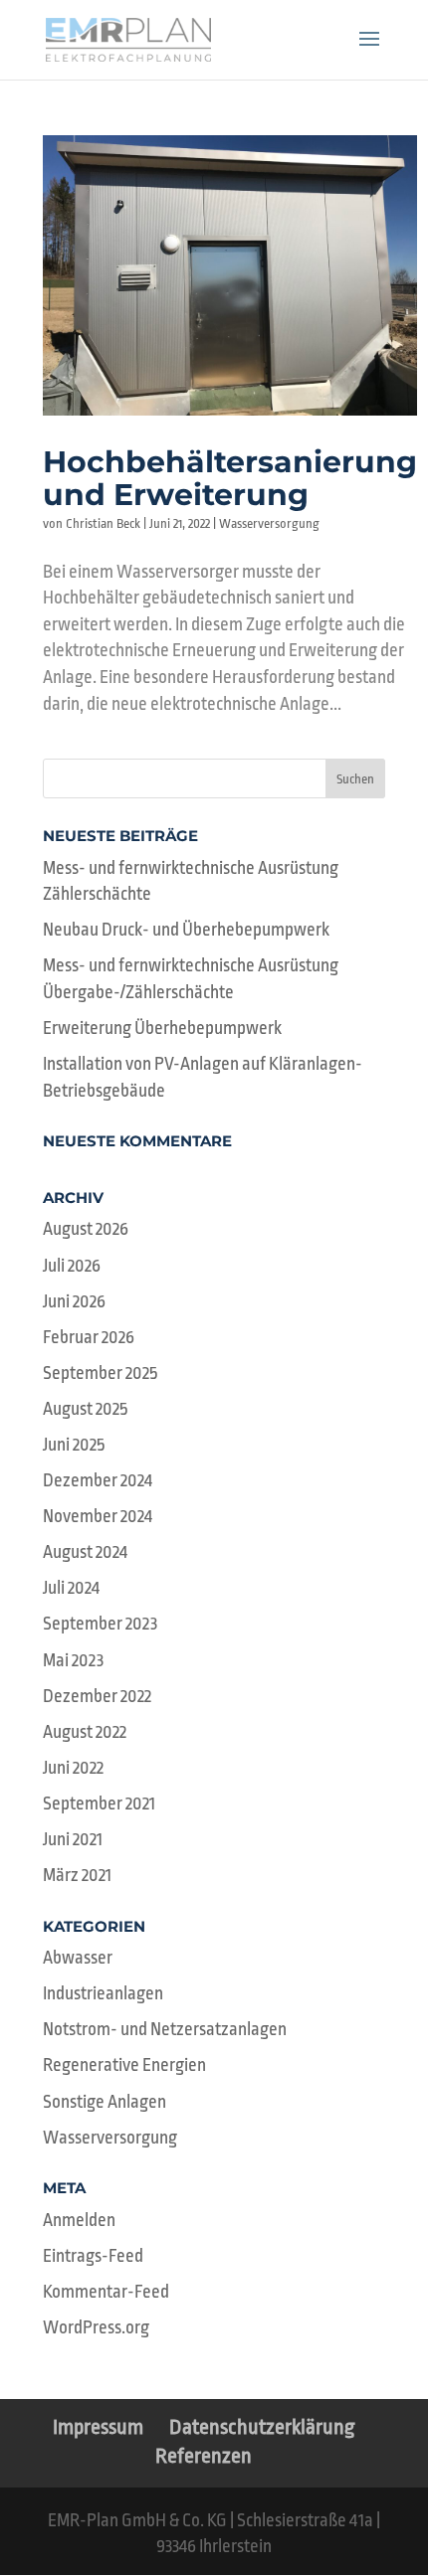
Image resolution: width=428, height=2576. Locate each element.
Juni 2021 (73, 1839)
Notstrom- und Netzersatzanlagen (165, 2029)
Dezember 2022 (97, 1696)
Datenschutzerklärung (262, 2427)
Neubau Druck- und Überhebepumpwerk (186, 930)
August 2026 (86, 1229)
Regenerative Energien (124, 2065)
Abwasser (78, 1958)
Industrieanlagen (103, 1993)
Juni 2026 (74, 1301)
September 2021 (99, 1803)
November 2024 (98, 1516)
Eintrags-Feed (93, 2256)
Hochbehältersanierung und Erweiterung (230, 478)
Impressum (98, 2427)
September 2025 (100, 1373)
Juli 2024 (71, 1588)
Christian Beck (103, 523)
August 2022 (85, 1732)
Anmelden (79, 2220)
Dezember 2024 (98, 1480)
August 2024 (85, 1552)
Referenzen (204, 2456)
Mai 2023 (73, 1660)
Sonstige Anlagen (105, 2102)
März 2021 (77, 1875)
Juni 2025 (74, 1445)
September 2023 (100, 1624)
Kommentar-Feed (106, 2292)
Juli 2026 (72, 1266)
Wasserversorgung (269, 523)
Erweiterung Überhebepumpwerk (162, 1028)
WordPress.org (96, 2327)
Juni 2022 (73, 1768)
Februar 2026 (89, 1337)
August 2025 (85, 1409)
